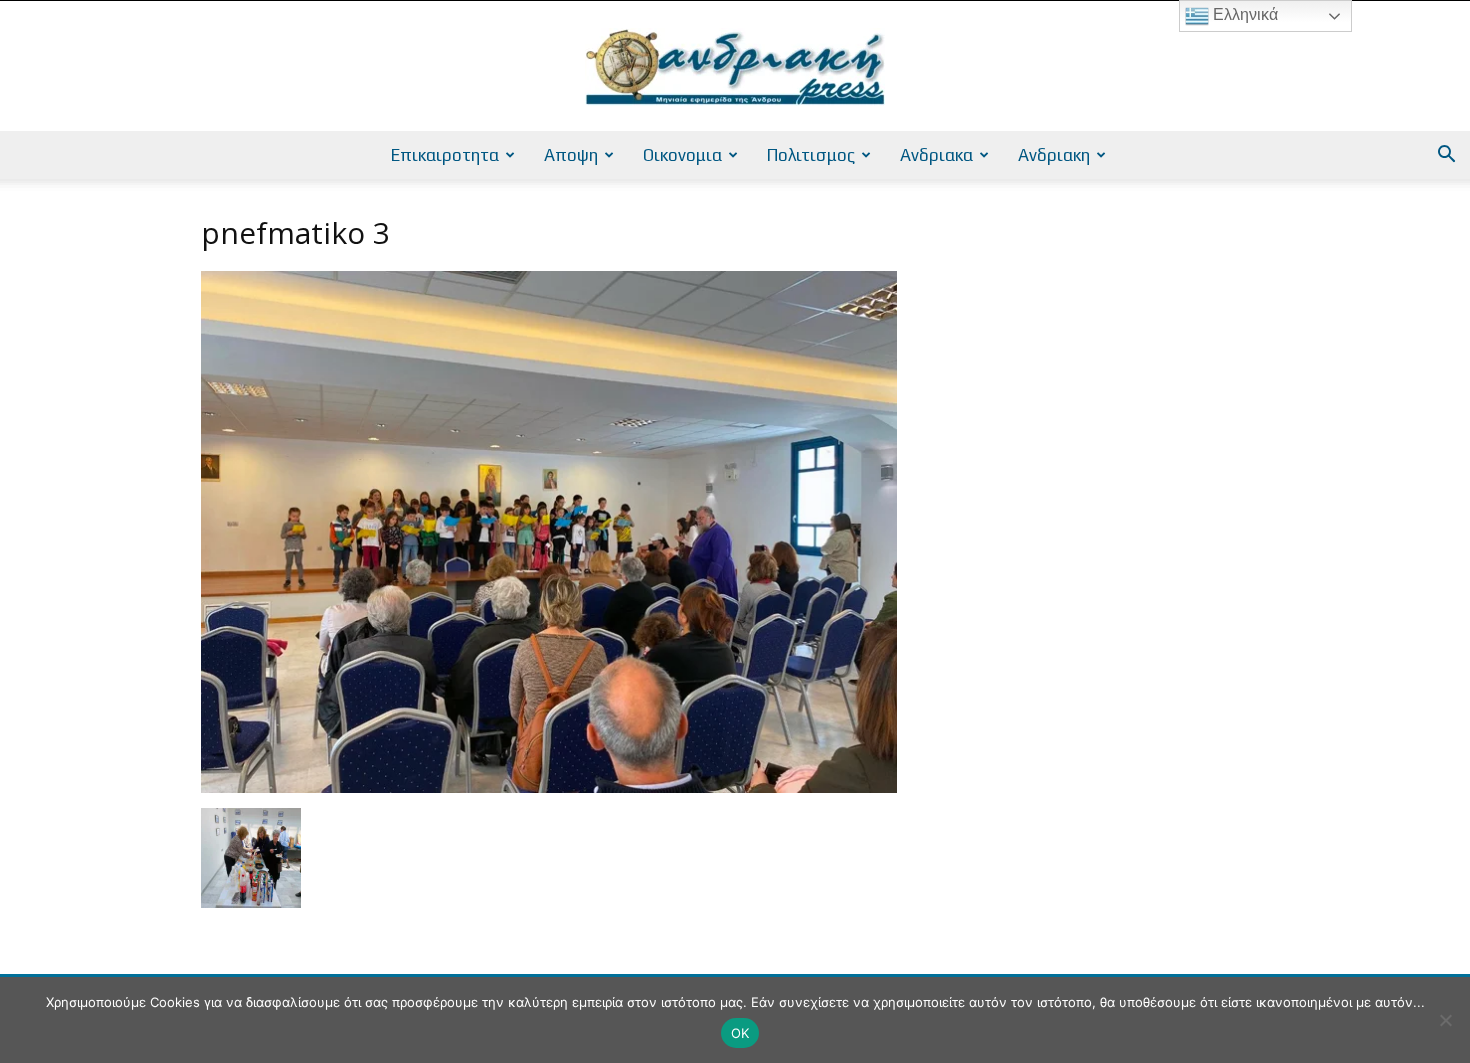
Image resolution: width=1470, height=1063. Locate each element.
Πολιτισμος (811, 155)
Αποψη (571, 155)
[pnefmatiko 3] (549, 787)
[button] (1446, 156)
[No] (1445, 1020)
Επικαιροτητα (445, 155)
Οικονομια (682, 155)
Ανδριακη (1054, 155)
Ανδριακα (936, 155)
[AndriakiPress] (735, 67)
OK (740, 1033)
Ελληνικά (1243, 14)
